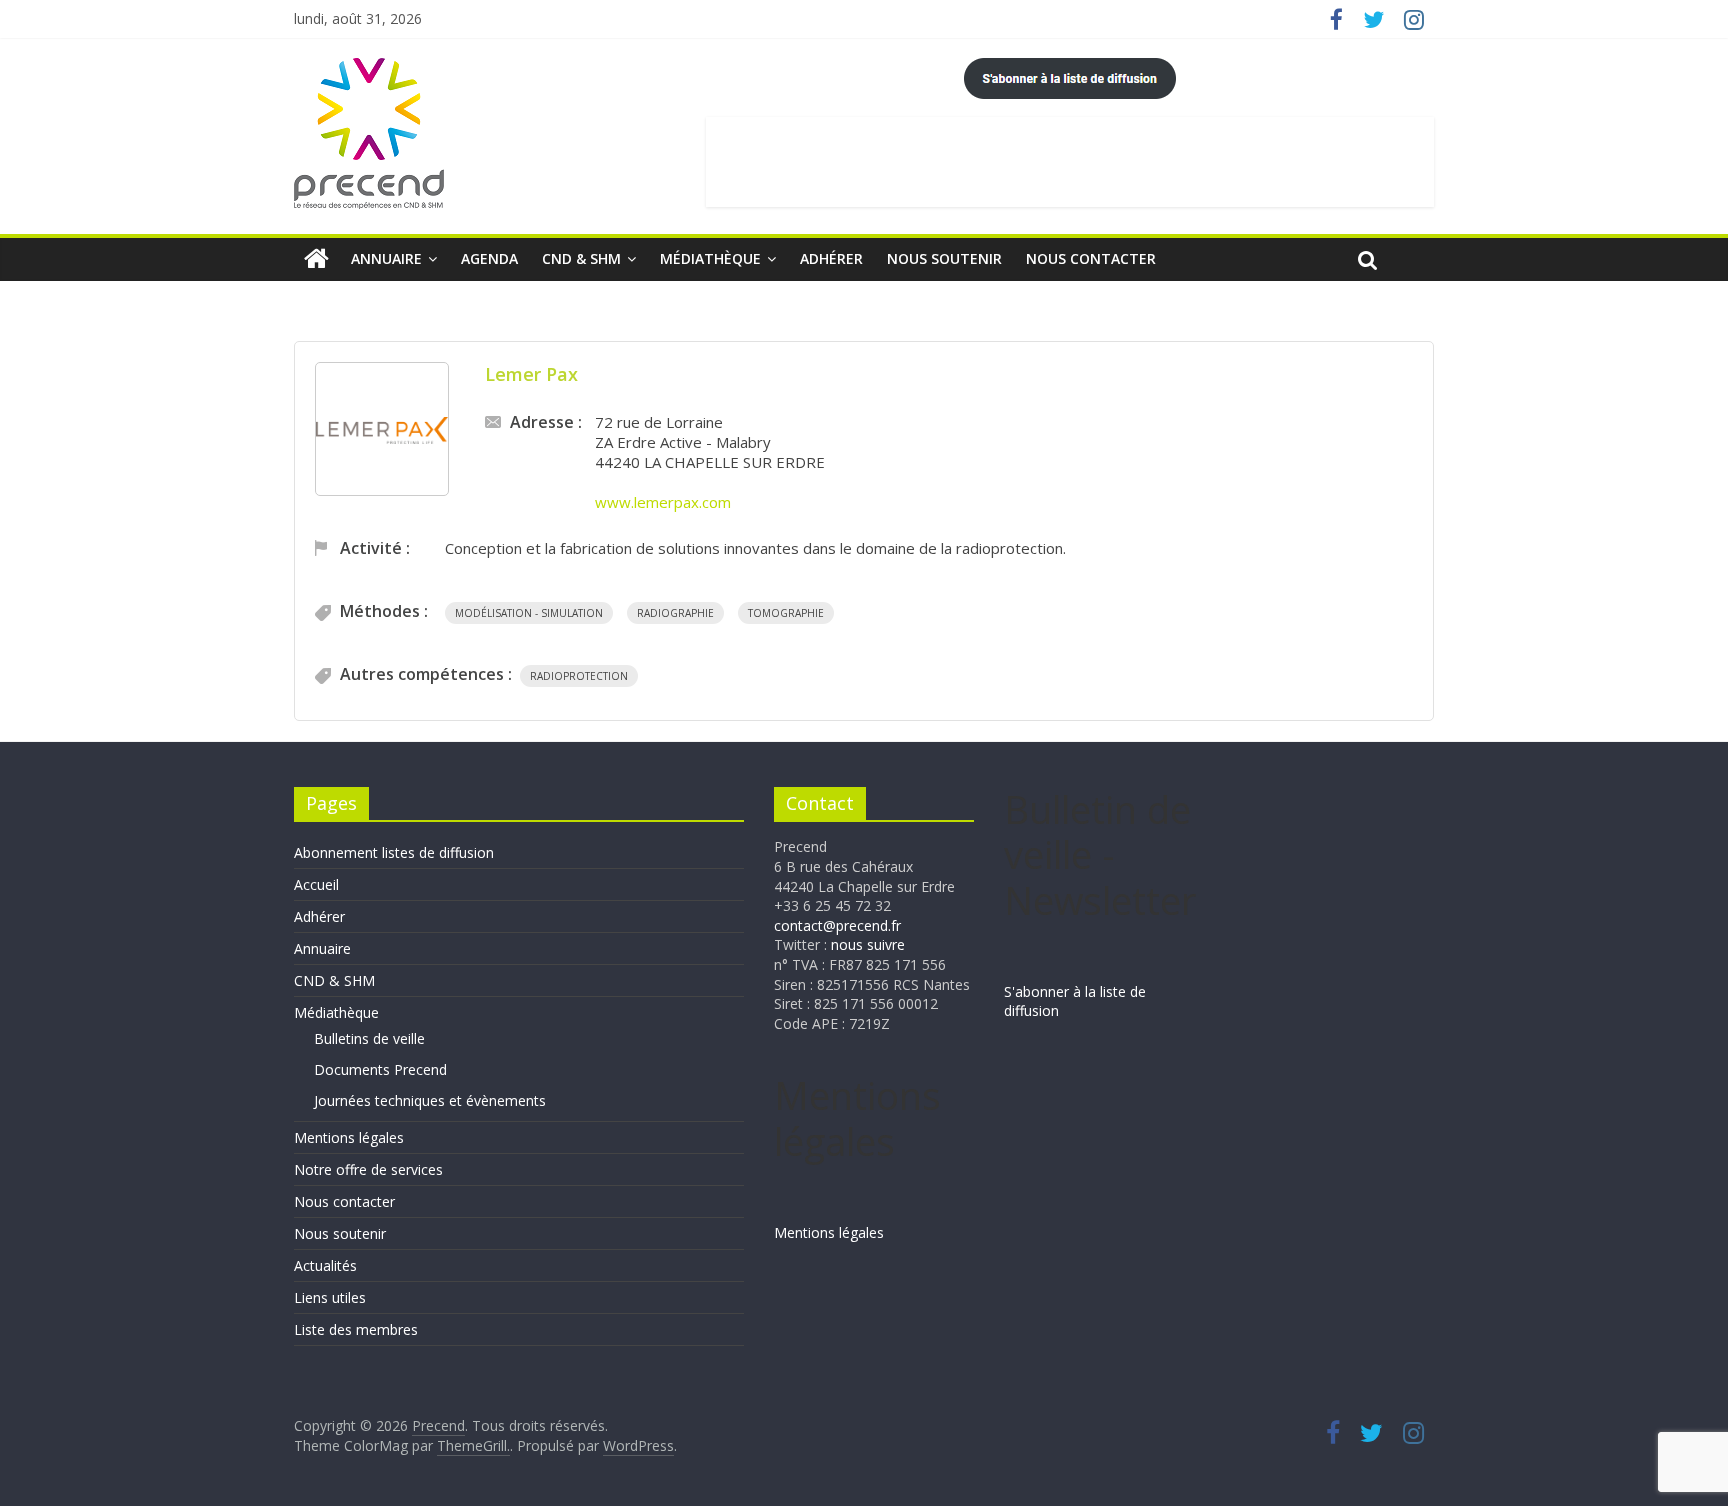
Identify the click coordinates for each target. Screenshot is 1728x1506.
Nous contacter (1091, 258)
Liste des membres (356, 1329)
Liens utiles (330, 1297)
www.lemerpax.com (663, 502)
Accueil (316, 884)
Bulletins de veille (369, 1038)
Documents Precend (380, 1069)
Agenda (489, 258)
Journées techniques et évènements (430, 1100)
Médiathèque (710, 258)
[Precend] (316, 259)
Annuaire (386, 258)
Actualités (325, 1265)
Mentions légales (349, 1137)
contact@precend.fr (837, 925)
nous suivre (868, 944)
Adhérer (831, 258)
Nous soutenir (944, 258)
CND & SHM (581, 258)
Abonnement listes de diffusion (394, 852)
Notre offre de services (368, 1169)
